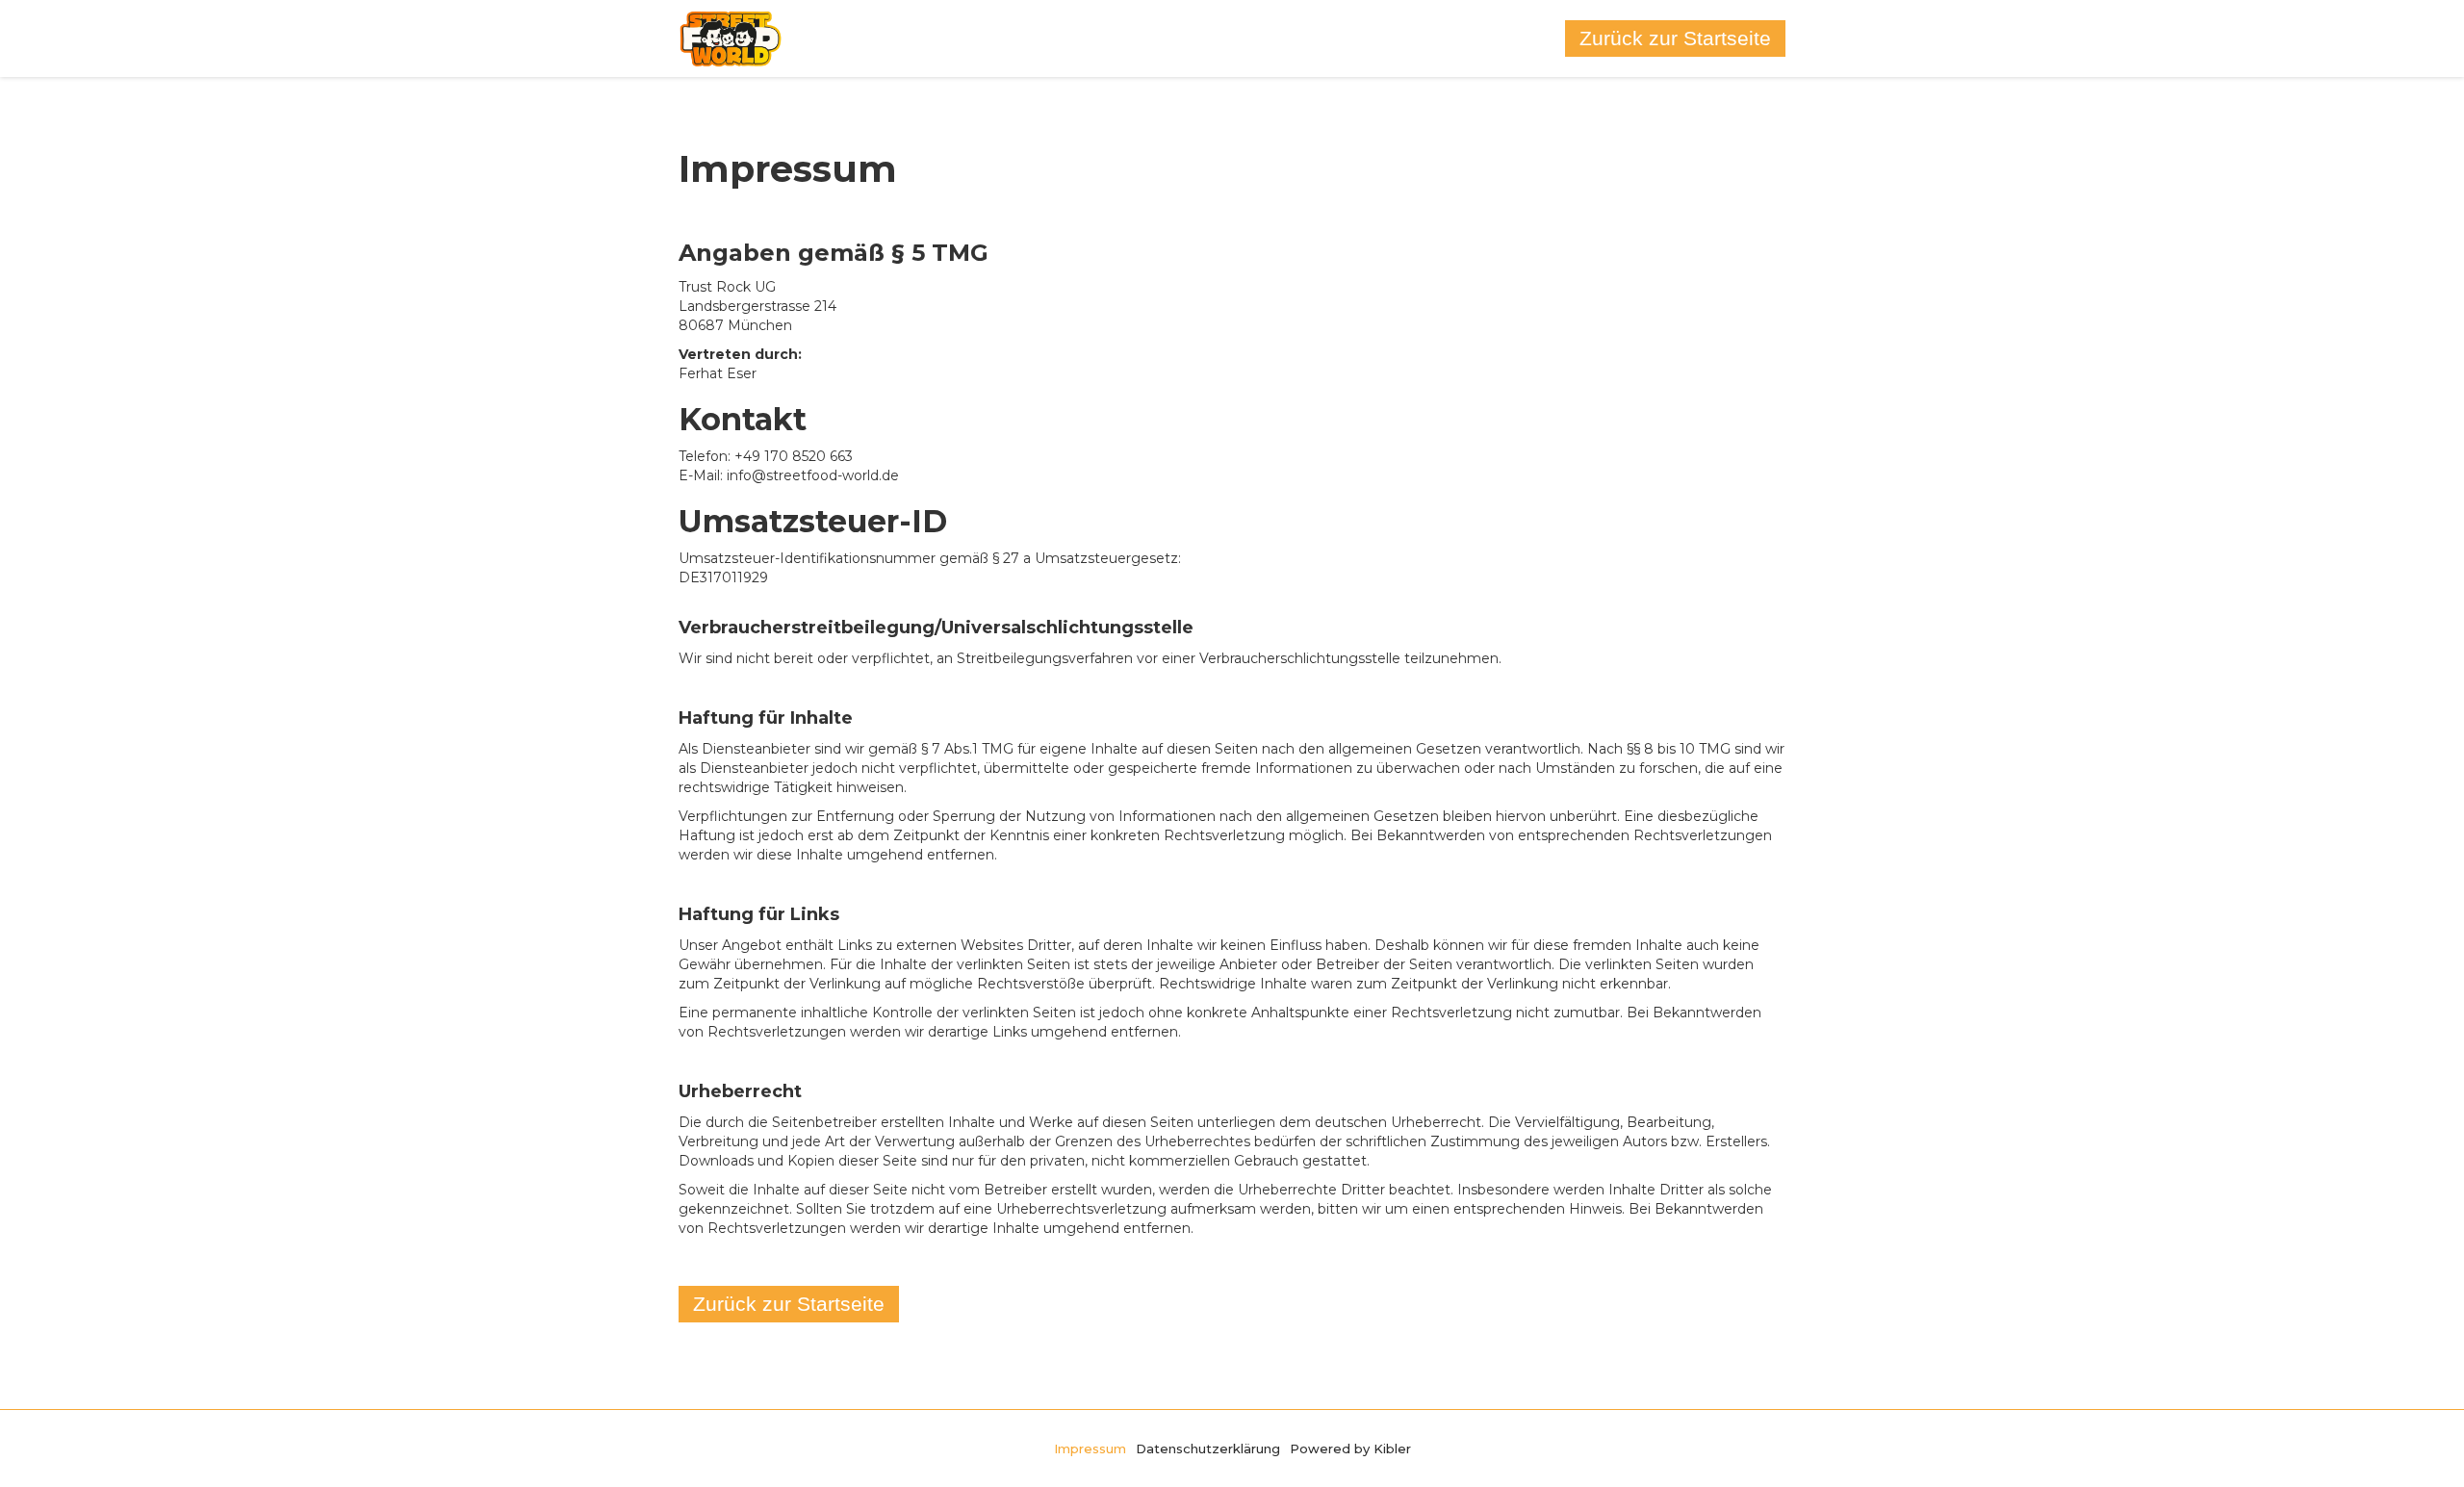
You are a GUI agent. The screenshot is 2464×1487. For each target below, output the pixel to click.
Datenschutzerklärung (1208, 1449)
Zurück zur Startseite (1675, 38)
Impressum (1090, 1449)
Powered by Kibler (1350, 1449)
